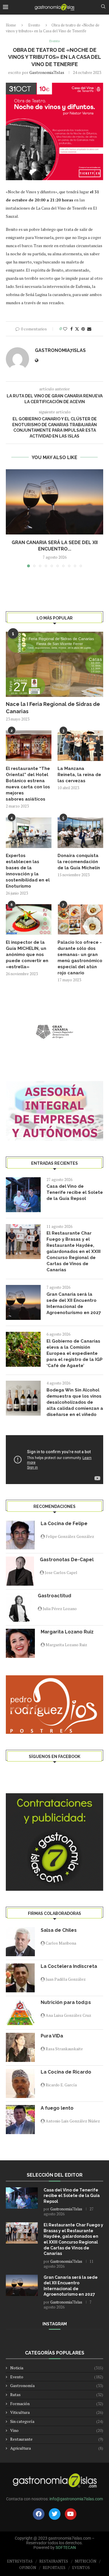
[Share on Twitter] (77, 329)
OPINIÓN (28, 2568)
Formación (57, 2404)
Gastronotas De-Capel (67, 1560)
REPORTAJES (54, 2568)
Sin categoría (57, 2421)
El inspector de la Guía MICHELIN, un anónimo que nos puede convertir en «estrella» (27, 955)
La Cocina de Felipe (64, 1524)
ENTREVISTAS (20, 2561)
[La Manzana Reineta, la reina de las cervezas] (80, 746)
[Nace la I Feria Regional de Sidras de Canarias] (54, 664)
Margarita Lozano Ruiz (67, 1632)
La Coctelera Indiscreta (69, 1966)
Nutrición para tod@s (66, 2002)
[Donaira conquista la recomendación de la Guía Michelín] (80, 833)
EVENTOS (81, 2568)
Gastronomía (57, 2385)
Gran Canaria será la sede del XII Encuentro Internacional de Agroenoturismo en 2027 (74, 1303)
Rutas (57, 2394)
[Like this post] (65, 329)
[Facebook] (39, 2514)
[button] (11, 518)
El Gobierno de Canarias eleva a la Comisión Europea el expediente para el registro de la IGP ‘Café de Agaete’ (75, 1353)
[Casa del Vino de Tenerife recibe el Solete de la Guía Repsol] (23, 1195)
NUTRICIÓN (85, 2561)
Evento (34, 25)
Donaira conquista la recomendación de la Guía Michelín (79, 862)
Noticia (57, 2368)
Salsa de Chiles (59, 1930)
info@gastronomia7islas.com (76, 2499)
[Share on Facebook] (72, 329)
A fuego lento (57, 2108)
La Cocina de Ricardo (66, 2072)
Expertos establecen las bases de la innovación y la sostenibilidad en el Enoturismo (28, 871)
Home (11, 25)
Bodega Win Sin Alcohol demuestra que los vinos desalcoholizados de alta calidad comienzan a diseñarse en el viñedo (75, 1402)
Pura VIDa (52, 2036)
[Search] (103, 7)
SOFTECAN (66, 2547)
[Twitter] (55, 2514)
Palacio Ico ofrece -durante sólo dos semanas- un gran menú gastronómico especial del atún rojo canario (80, 958)
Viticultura (57, 2412)
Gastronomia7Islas (47, 72)
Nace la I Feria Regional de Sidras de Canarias (53, 708)
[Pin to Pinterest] (83, 329)
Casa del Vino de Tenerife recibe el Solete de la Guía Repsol (75, 1192)
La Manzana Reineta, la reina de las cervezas (79, 775)
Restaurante (57, 2439)
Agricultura (57, 2448)
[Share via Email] (89, 329)
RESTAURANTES (54, 2561)
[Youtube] (71, 2514)
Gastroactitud (54, 1596)
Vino (57, 2430)
